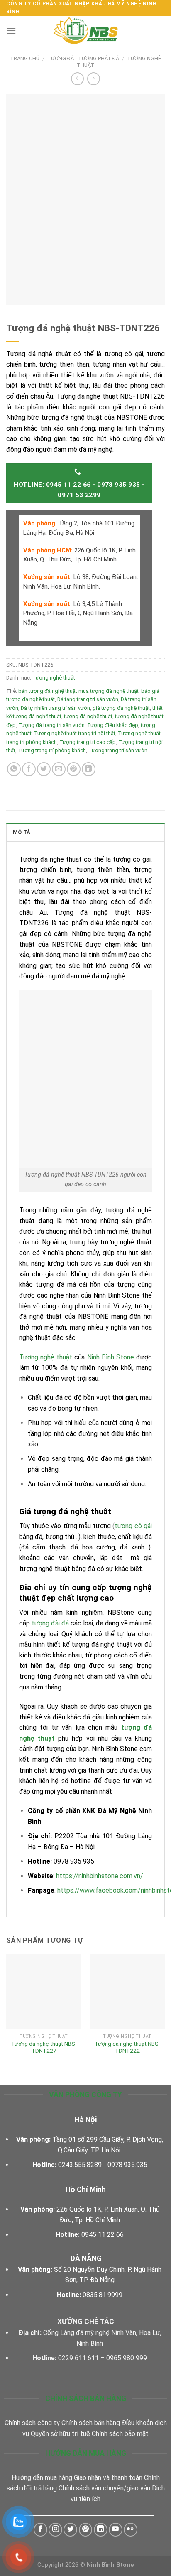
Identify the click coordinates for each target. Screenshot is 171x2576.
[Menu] (11, 31)
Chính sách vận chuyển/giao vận (104, 2488)
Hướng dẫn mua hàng (42, 2478)
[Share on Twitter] (44, 769)
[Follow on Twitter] (70, 2530)
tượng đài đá (50, 1623)
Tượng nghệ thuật (54, 678)
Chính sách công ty (32, 2423)
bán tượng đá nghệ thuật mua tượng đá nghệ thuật (78, 691)
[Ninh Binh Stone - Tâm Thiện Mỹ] (85, 30)
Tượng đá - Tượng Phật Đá (83, 58)
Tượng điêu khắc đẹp (113, 725)
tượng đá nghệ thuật (88, 716)
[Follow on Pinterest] (86, 2530)
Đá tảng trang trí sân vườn (88, 699)
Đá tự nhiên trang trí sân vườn (55, 708)
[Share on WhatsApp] (14, 769)
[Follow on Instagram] (55, 2530)
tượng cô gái (133, 1526)
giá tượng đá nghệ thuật (121, 708)
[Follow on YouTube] (116, 2530)
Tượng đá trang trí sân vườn (51, 725)
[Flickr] (131, 2530)
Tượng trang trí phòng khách (52, 750)
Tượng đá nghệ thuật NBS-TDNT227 (44, 2047)
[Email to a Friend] (59, 769)
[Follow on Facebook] (40, 2530)
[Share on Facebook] (29, 769)
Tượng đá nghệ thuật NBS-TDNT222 (127, 2047)
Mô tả (22, 832)
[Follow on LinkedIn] (101, 2530)
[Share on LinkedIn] (89, 769)
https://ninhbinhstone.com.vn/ (100, 1876)
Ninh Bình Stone (111, 1357)
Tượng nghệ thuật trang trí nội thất (75, 733)
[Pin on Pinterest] (74, 769)
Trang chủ (25, 58)
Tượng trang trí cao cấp (88, 742)
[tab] (85, 832)
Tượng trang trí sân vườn (118, 750)
